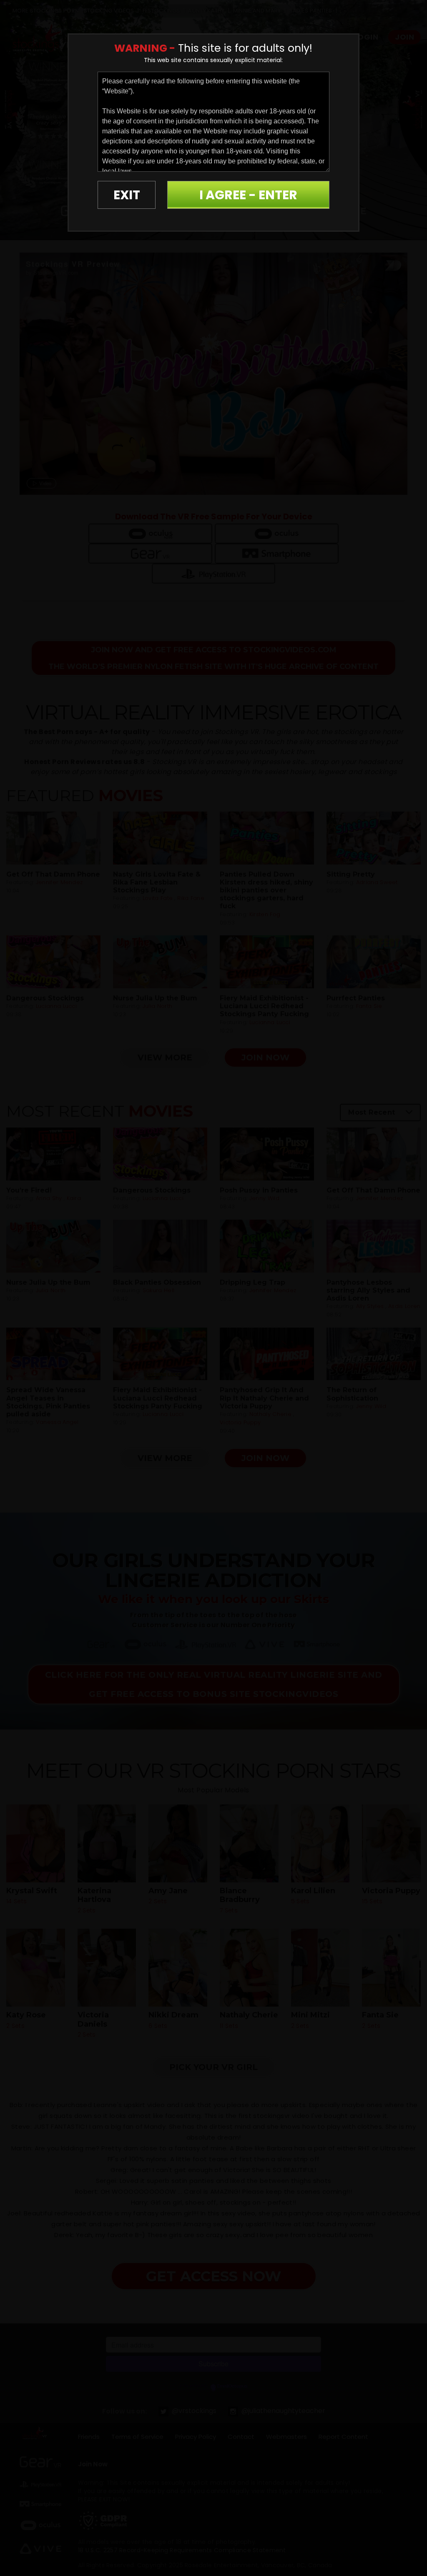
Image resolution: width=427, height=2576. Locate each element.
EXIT (127, 195)
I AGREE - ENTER (248, 195)
